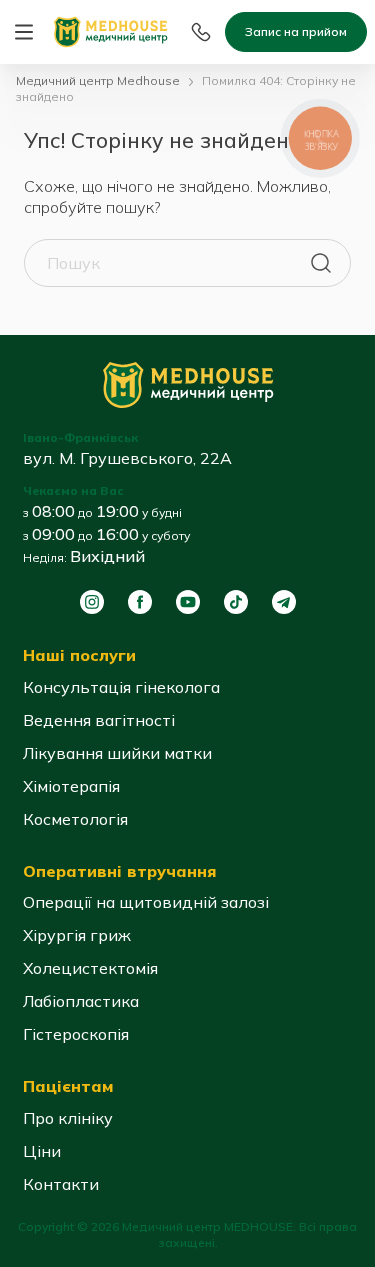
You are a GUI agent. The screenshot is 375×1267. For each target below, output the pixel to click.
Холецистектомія (90, 968)
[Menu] (24, 32)
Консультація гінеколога (121, 687)
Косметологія (75, 819)
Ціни (42, 1151)
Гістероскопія (76, 1034)
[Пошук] (321, 263)
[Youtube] (188, 602)
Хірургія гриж (77, 935)
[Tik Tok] (236, 602)
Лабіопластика (81, 1001)
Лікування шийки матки (117, 753)
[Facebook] (140, 602)
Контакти (61, 1184)
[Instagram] (92, 602)
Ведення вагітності (99, 720)
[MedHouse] (110, 30)
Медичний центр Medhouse (98, 80)
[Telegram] (284, 602)
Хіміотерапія (71, 786)
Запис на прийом (296, 31)
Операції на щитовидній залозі (146, 902)
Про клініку (68, 1118)
